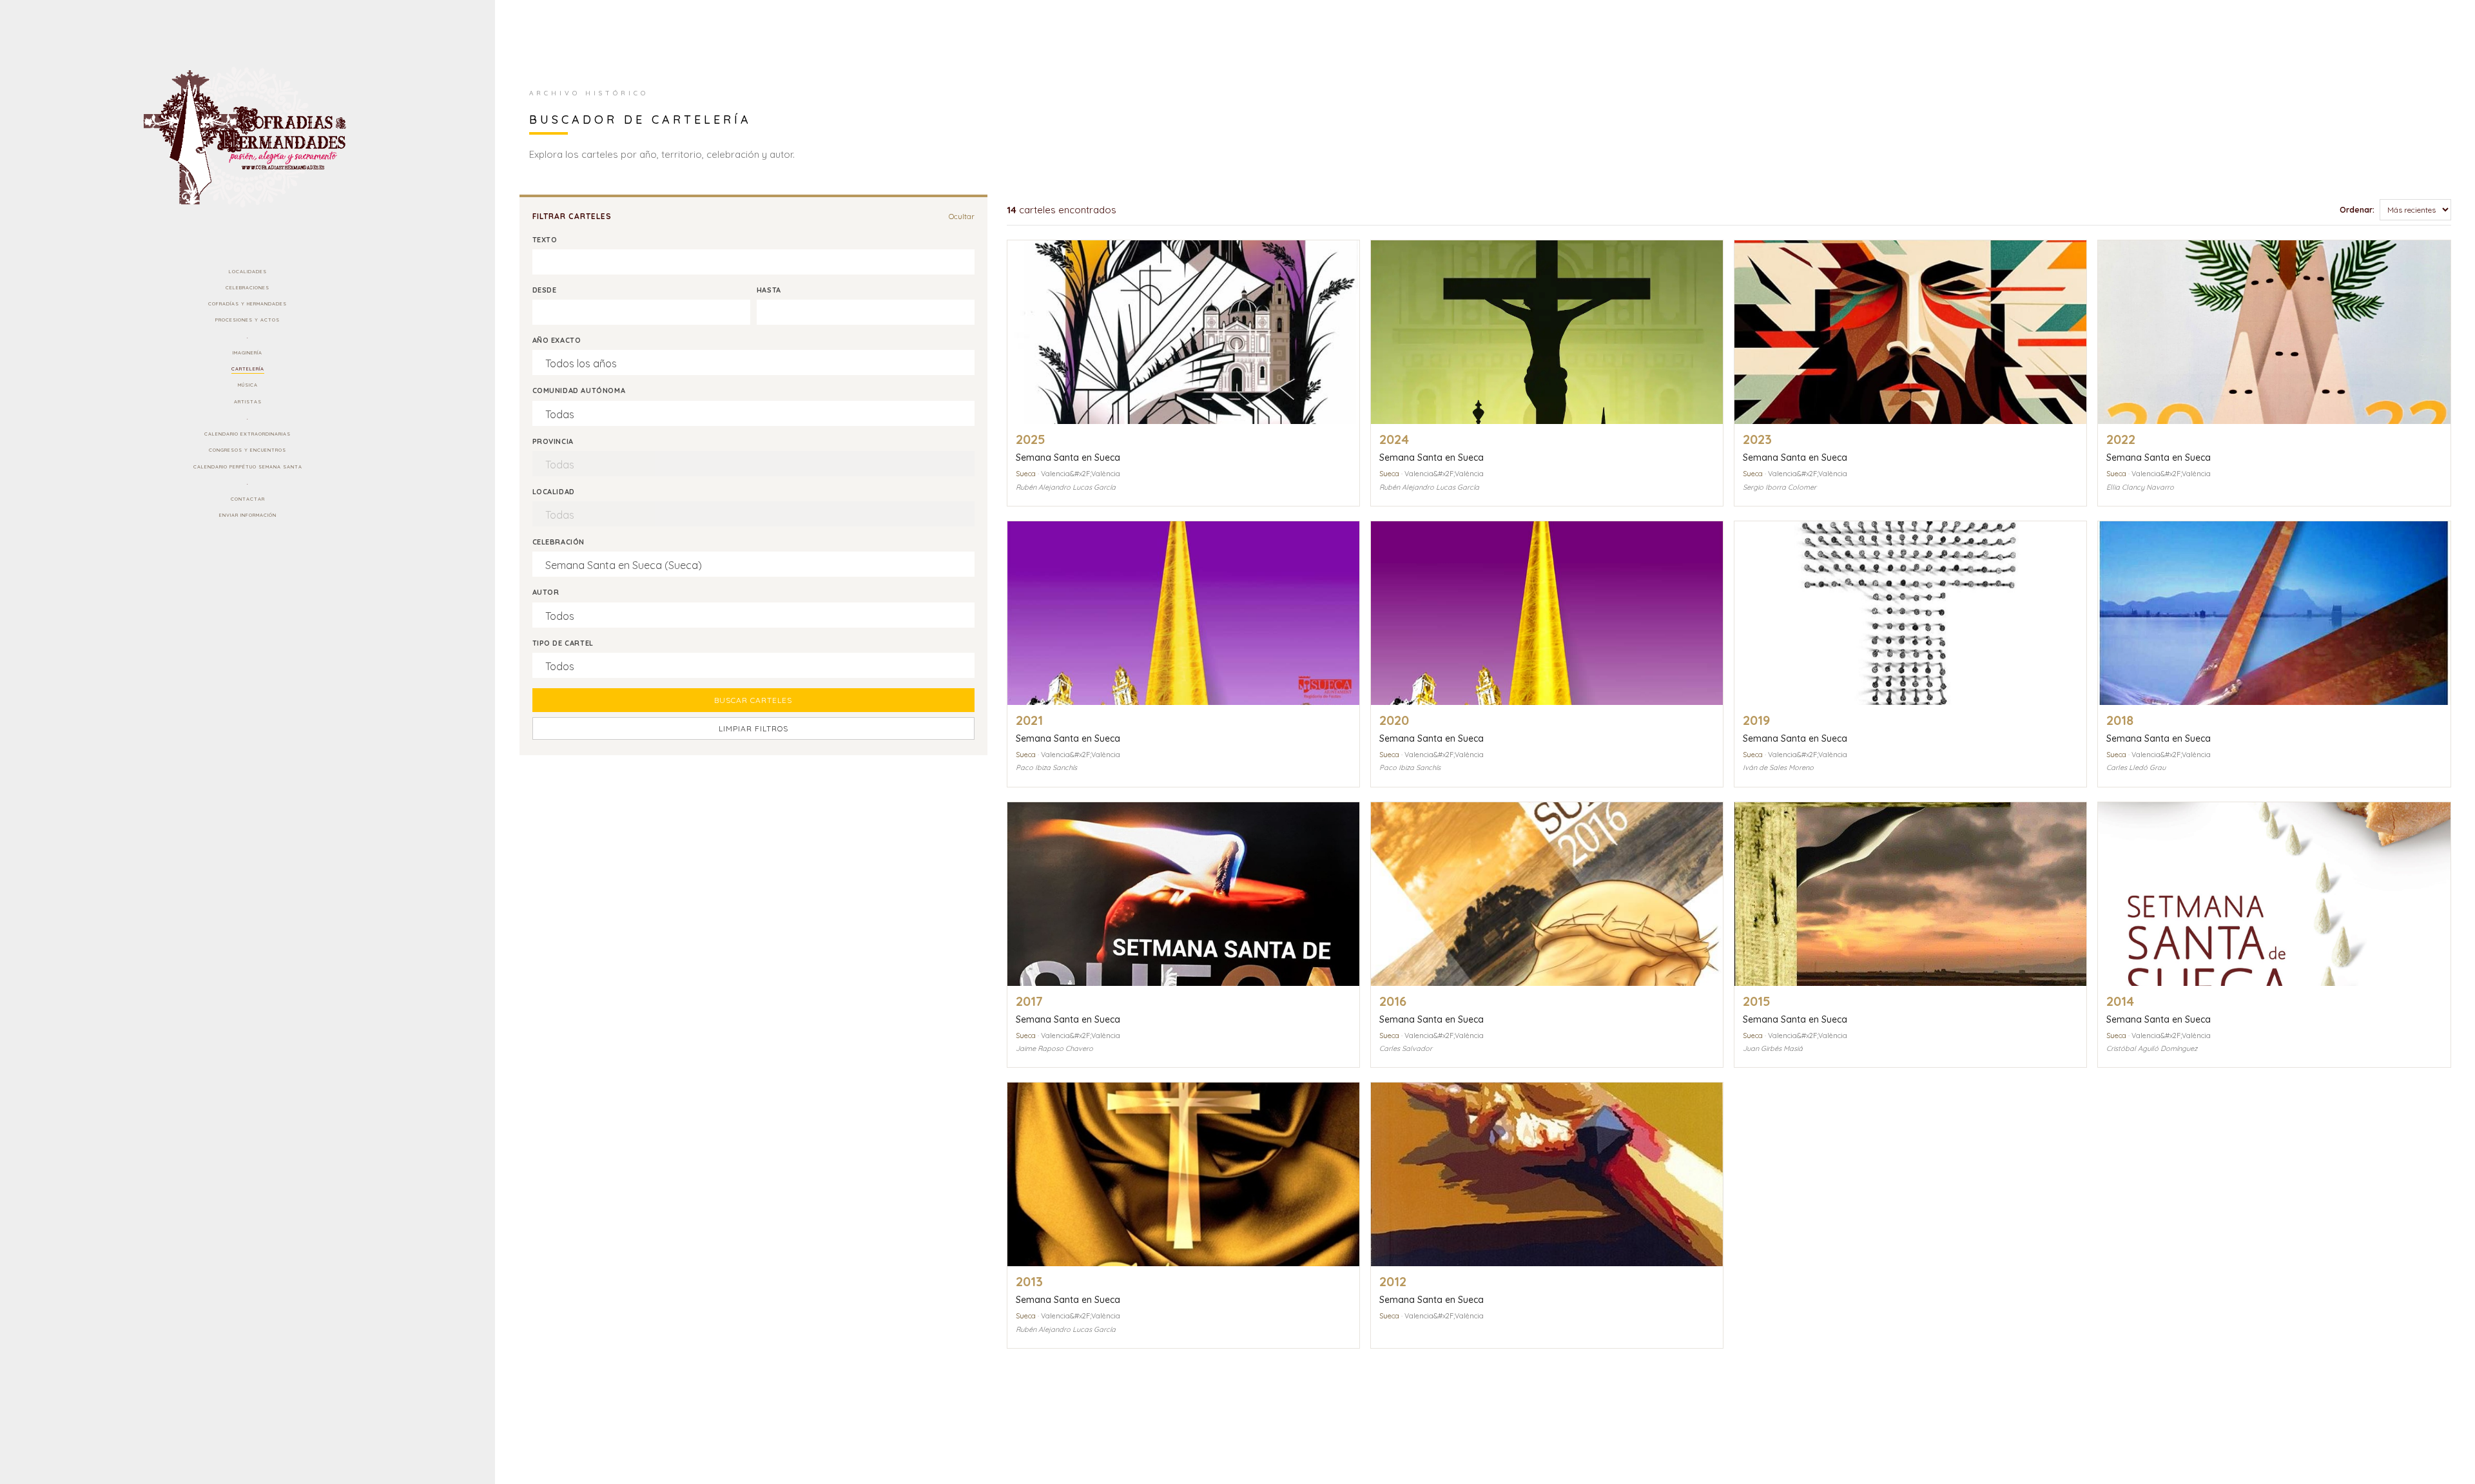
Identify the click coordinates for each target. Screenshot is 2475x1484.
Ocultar (962, 216)
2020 (1394, 720)
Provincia (553, 441)
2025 (1031, 439)
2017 (1029, 1001)
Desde (545, 290)
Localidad (554, 492)
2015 (1757, 1001)
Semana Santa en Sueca (1068, 458)
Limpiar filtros (753, 728)
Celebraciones (247, 287)
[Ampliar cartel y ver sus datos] (1183, 332)
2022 (2121, 439)
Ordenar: (2357, 210)
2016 (1393, 1001)
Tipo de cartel (563, 643)
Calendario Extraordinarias (247, 434)
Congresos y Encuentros (247, 450)
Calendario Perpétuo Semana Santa (248, 467)
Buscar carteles (753, 700)
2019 (1756, 720)
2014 (2120, 1001)
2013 (1029, 1281)
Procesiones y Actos (247, 320)
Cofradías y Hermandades (247, 304)
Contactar (248, 499)
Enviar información (248, 515)
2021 (1029, 720)
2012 (1393, 1281)
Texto (545, 240)
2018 (2120, 720)
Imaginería (247, 352)
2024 (1394, 439)
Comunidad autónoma (579, 390)
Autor (546, 592)
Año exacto (557, 340)
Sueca (1026, 474)
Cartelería (248, 369)
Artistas (248, 401)
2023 (1757, 439)
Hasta (769, 290)
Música (248, 385)
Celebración (559, 542)
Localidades (248, 271)
